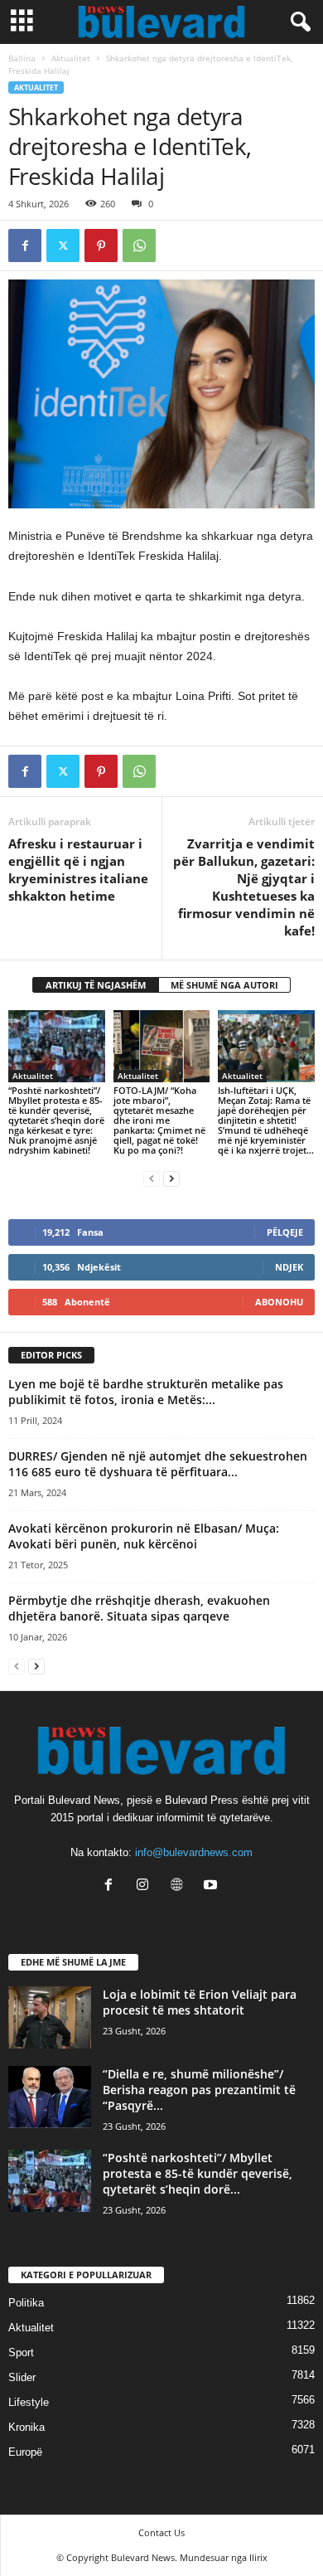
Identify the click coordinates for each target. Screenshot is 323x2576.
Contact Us (161, 2532)
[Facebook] (25, 245)
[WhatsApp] (139, 245)
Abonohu (279, 1302)
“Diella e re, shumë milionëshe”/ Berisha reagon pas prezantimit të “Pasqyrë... (199, 2090)
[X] (63, 245)
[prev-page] (152, 1178)
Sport (21, 2352)
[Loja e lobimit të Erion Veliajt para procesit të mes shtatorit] (50, 2017)
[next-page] (171, 1178)
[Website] (180, 1886)
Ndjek (289, 1267)
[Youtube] (212, 1886)
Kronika (27, 2427)
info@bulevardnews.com (194, 1852)
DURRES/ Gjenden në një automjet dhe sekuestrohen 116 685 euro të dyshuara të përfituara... (158, 1464)
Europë (25, 2452)
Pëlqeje (285, 1232)
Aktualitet (71, 58)
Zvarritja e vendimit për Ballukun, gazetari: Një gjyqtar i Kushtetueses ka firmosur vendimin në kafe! (244, 887)
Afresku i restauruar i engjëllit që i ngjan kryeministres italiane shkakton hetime (78, 870)
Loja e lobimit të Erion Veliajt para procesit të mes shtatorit (200, 2002)
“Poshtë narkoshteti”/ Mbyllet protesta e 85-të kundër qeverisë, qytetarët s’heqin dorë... (198, 2173)
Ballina (22, 58)
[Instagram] (146, 1886)
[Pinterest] (101, 245)
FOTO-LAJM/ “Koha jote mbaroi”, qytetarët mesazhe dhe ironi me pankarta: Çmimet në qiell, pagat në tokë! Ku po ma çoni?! (159, 1120)
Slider (22, 2377)
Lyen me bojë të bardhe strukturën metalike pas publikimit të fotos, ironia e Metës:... (146, 1392)
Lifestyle (29, 2402)
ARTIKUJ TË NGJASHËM (96, 985)
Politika (26, 2303)
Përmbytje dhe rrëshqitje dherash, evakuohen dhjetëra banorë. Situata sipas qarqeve (139, 1608)
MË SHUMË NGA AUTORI (224, 985)
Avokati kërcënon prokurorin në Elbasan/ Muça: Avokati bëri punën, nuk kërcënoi (144, 1536)
